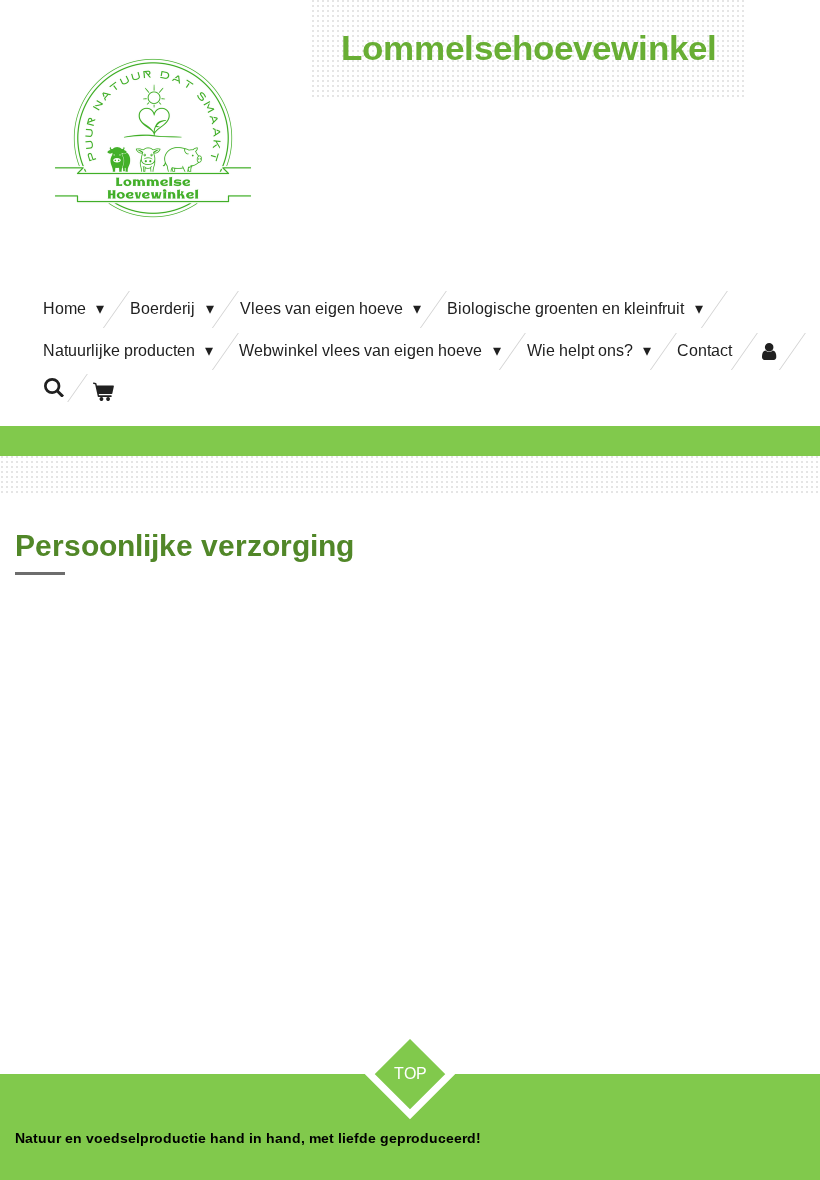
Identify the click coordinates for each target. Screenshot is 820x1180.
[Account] (769, 351)
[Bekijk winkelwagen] (102, 392)
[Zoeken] (54, 388)
